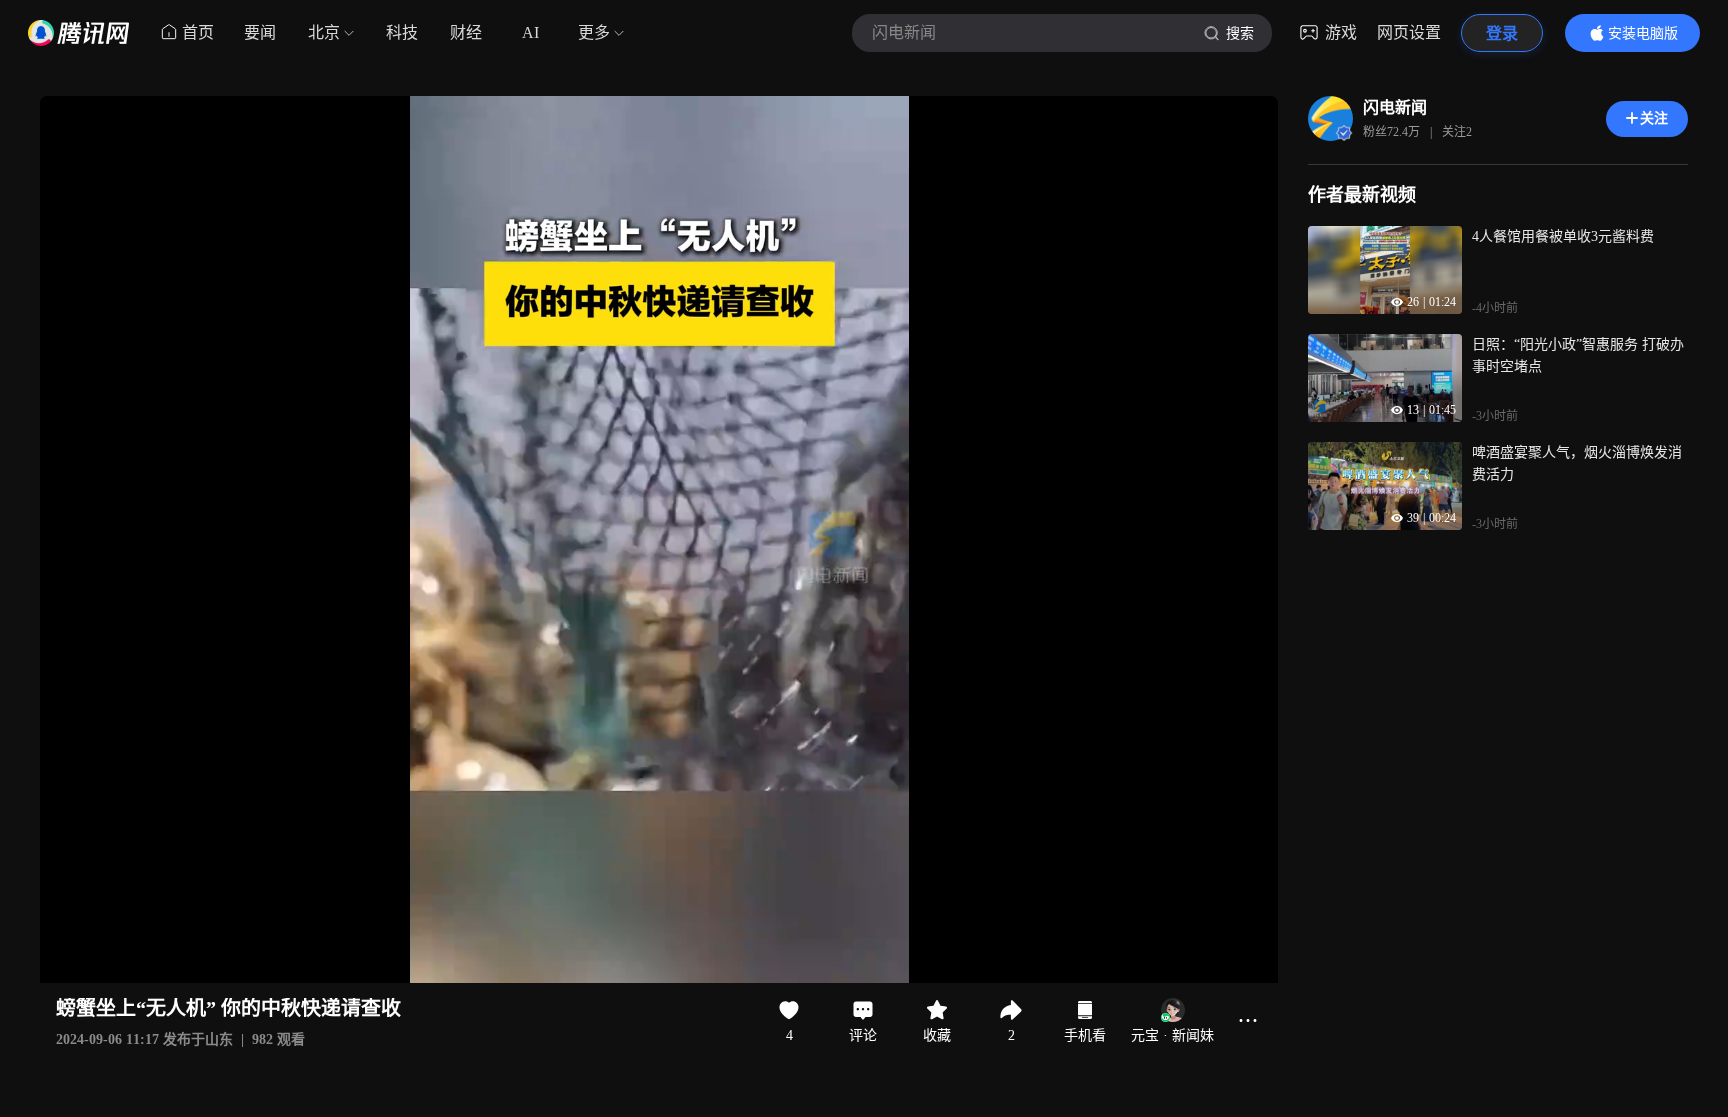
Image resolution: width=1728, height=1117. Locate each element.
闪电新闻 (1395, 107)
